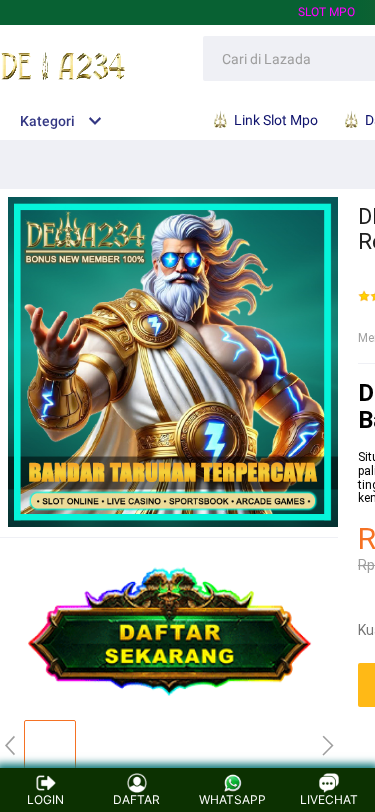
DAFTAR (136, 799)
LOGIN (45, 799)
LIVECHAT (329, 799)
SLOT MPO (326, 12)
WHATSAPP (232, 799)
